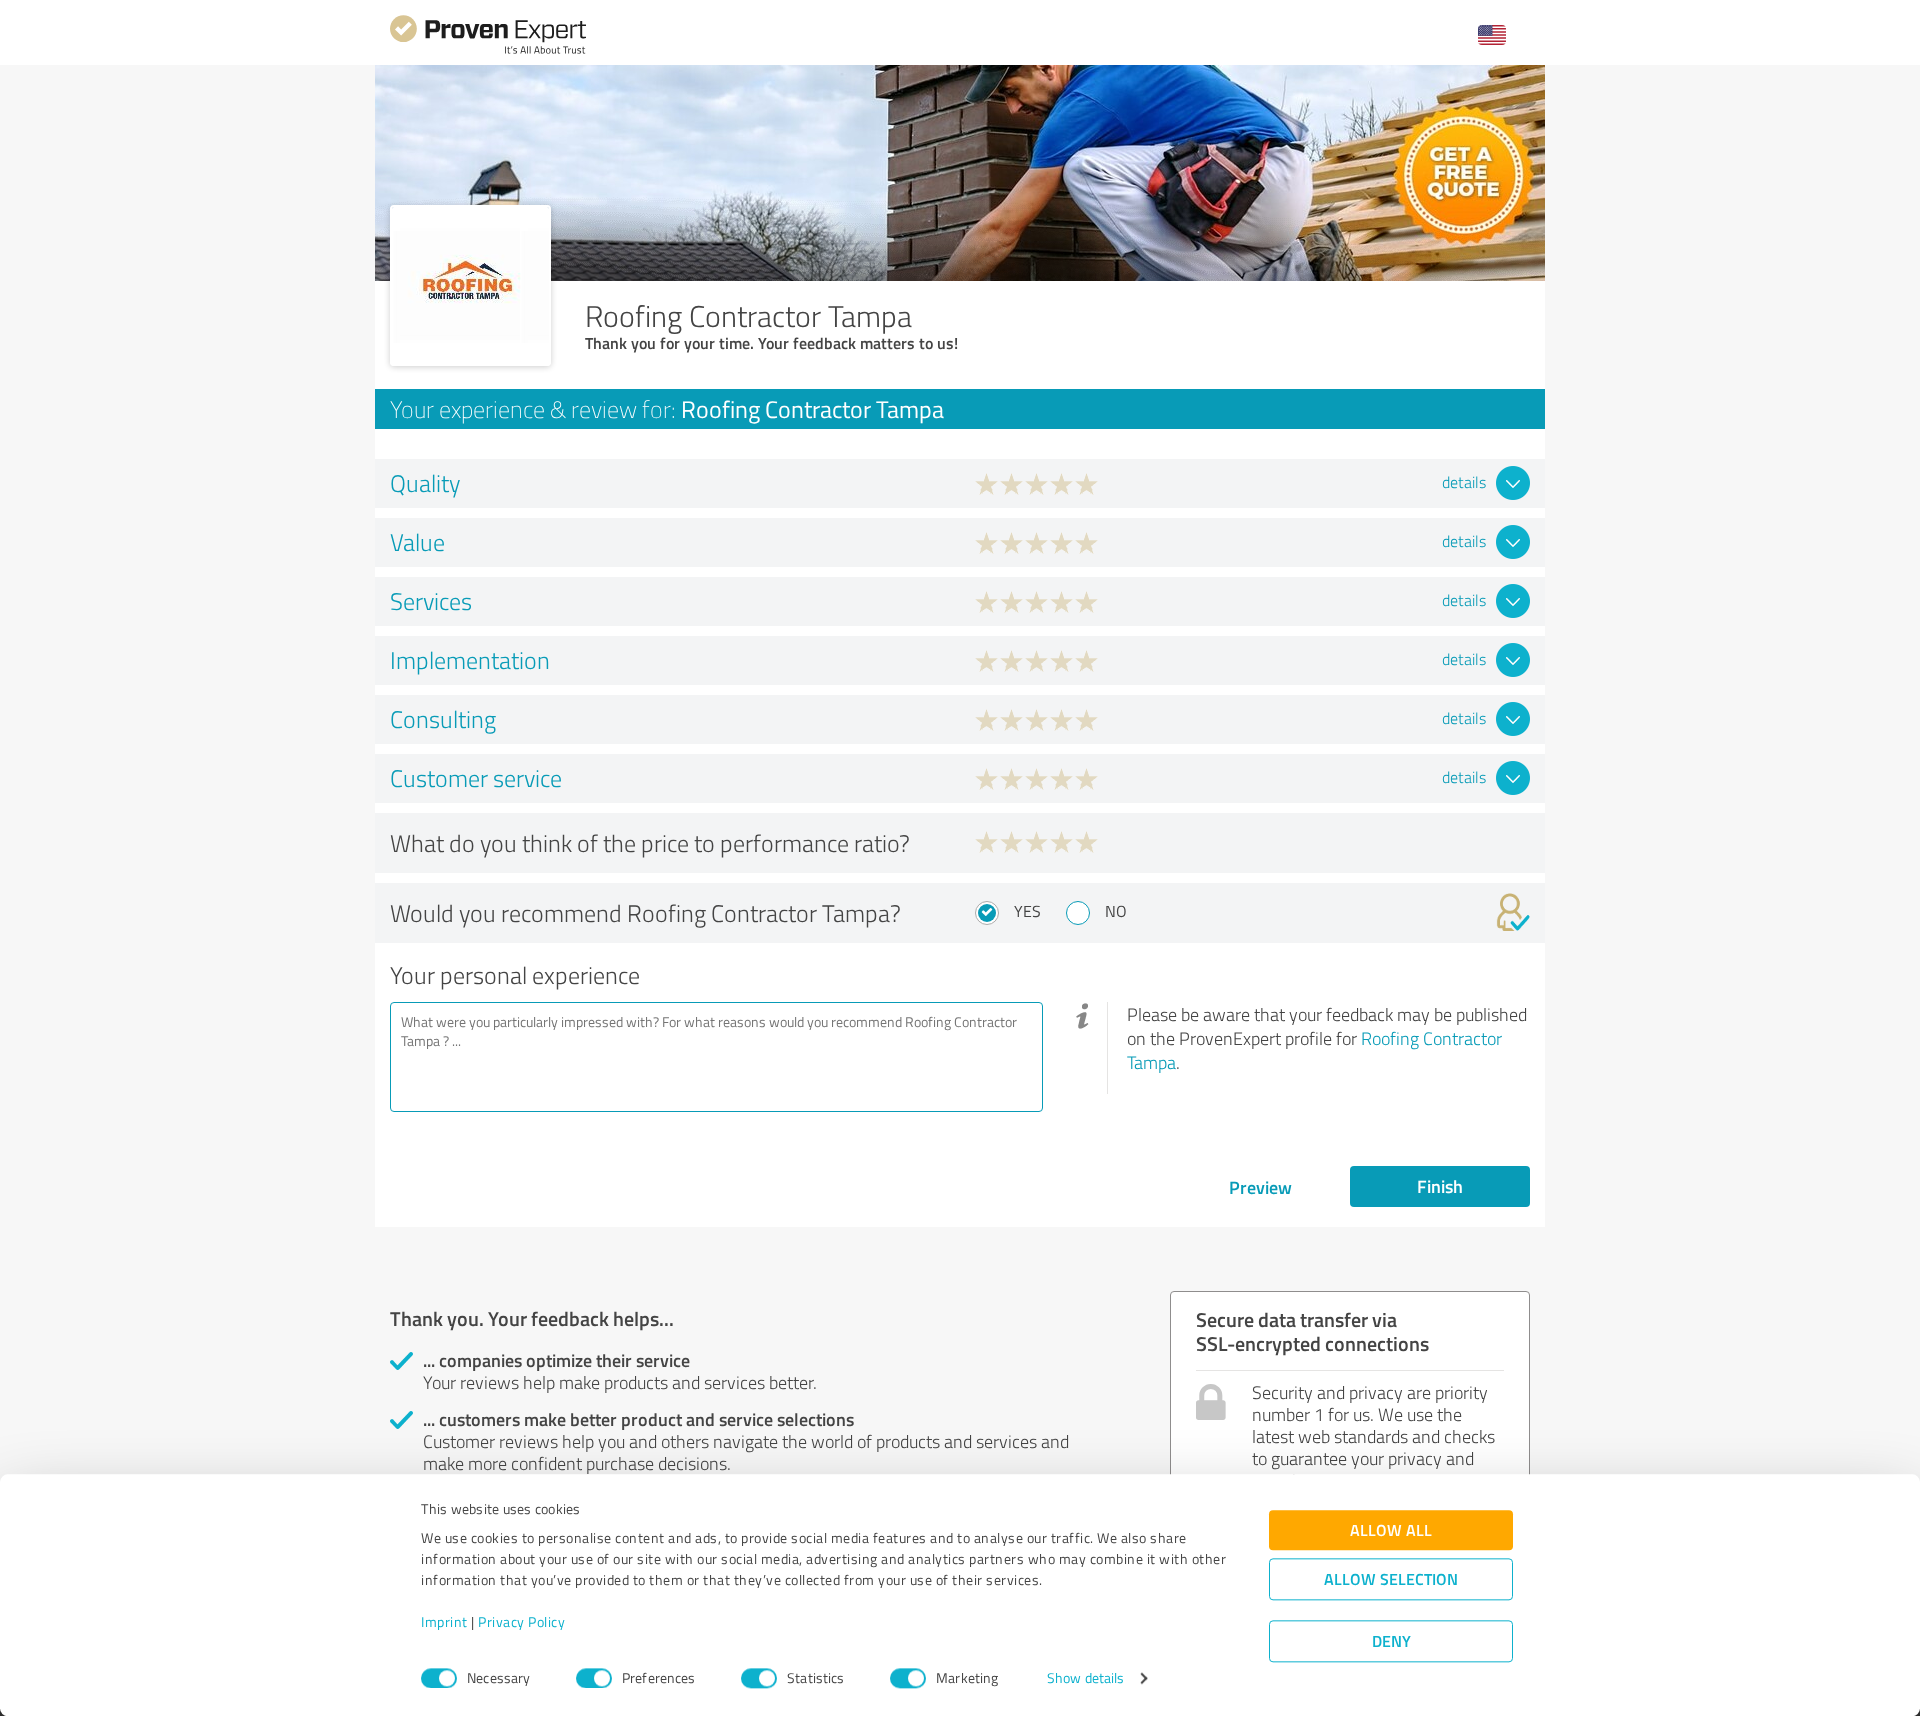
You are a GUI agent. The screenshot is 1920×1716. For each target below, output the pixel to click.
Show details (1085, 1678)
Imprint (444, 1622)
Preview (1260, 1187)
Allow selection (1391, 1579)
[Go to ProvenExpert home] (488, 51)
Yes (1027, 911)
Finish (1440, 1186)
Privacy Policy (521, 1622)
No (1116, 911)
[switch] (594, 1678)
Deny (1391, 1641)
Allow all (1391, 1530)
